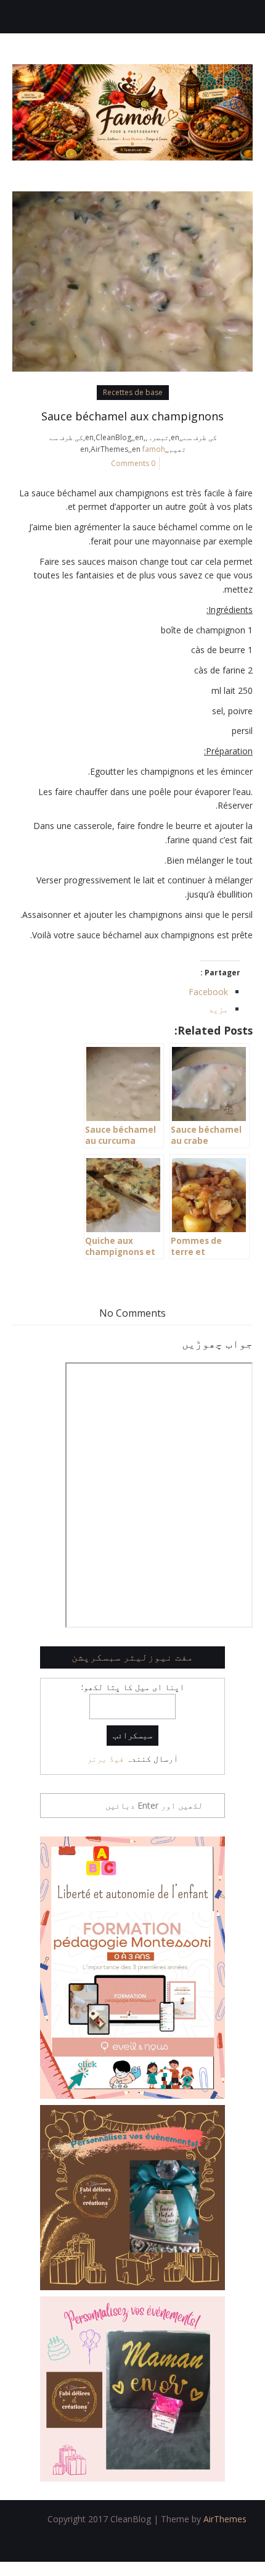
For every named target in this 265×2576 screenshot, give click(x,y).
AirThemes (225, 2519)
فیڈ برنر (105, 1758)
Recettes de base (133, 392)
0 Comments (133, 463)
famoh (154, 449)
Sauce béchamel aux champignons (132, 416)
